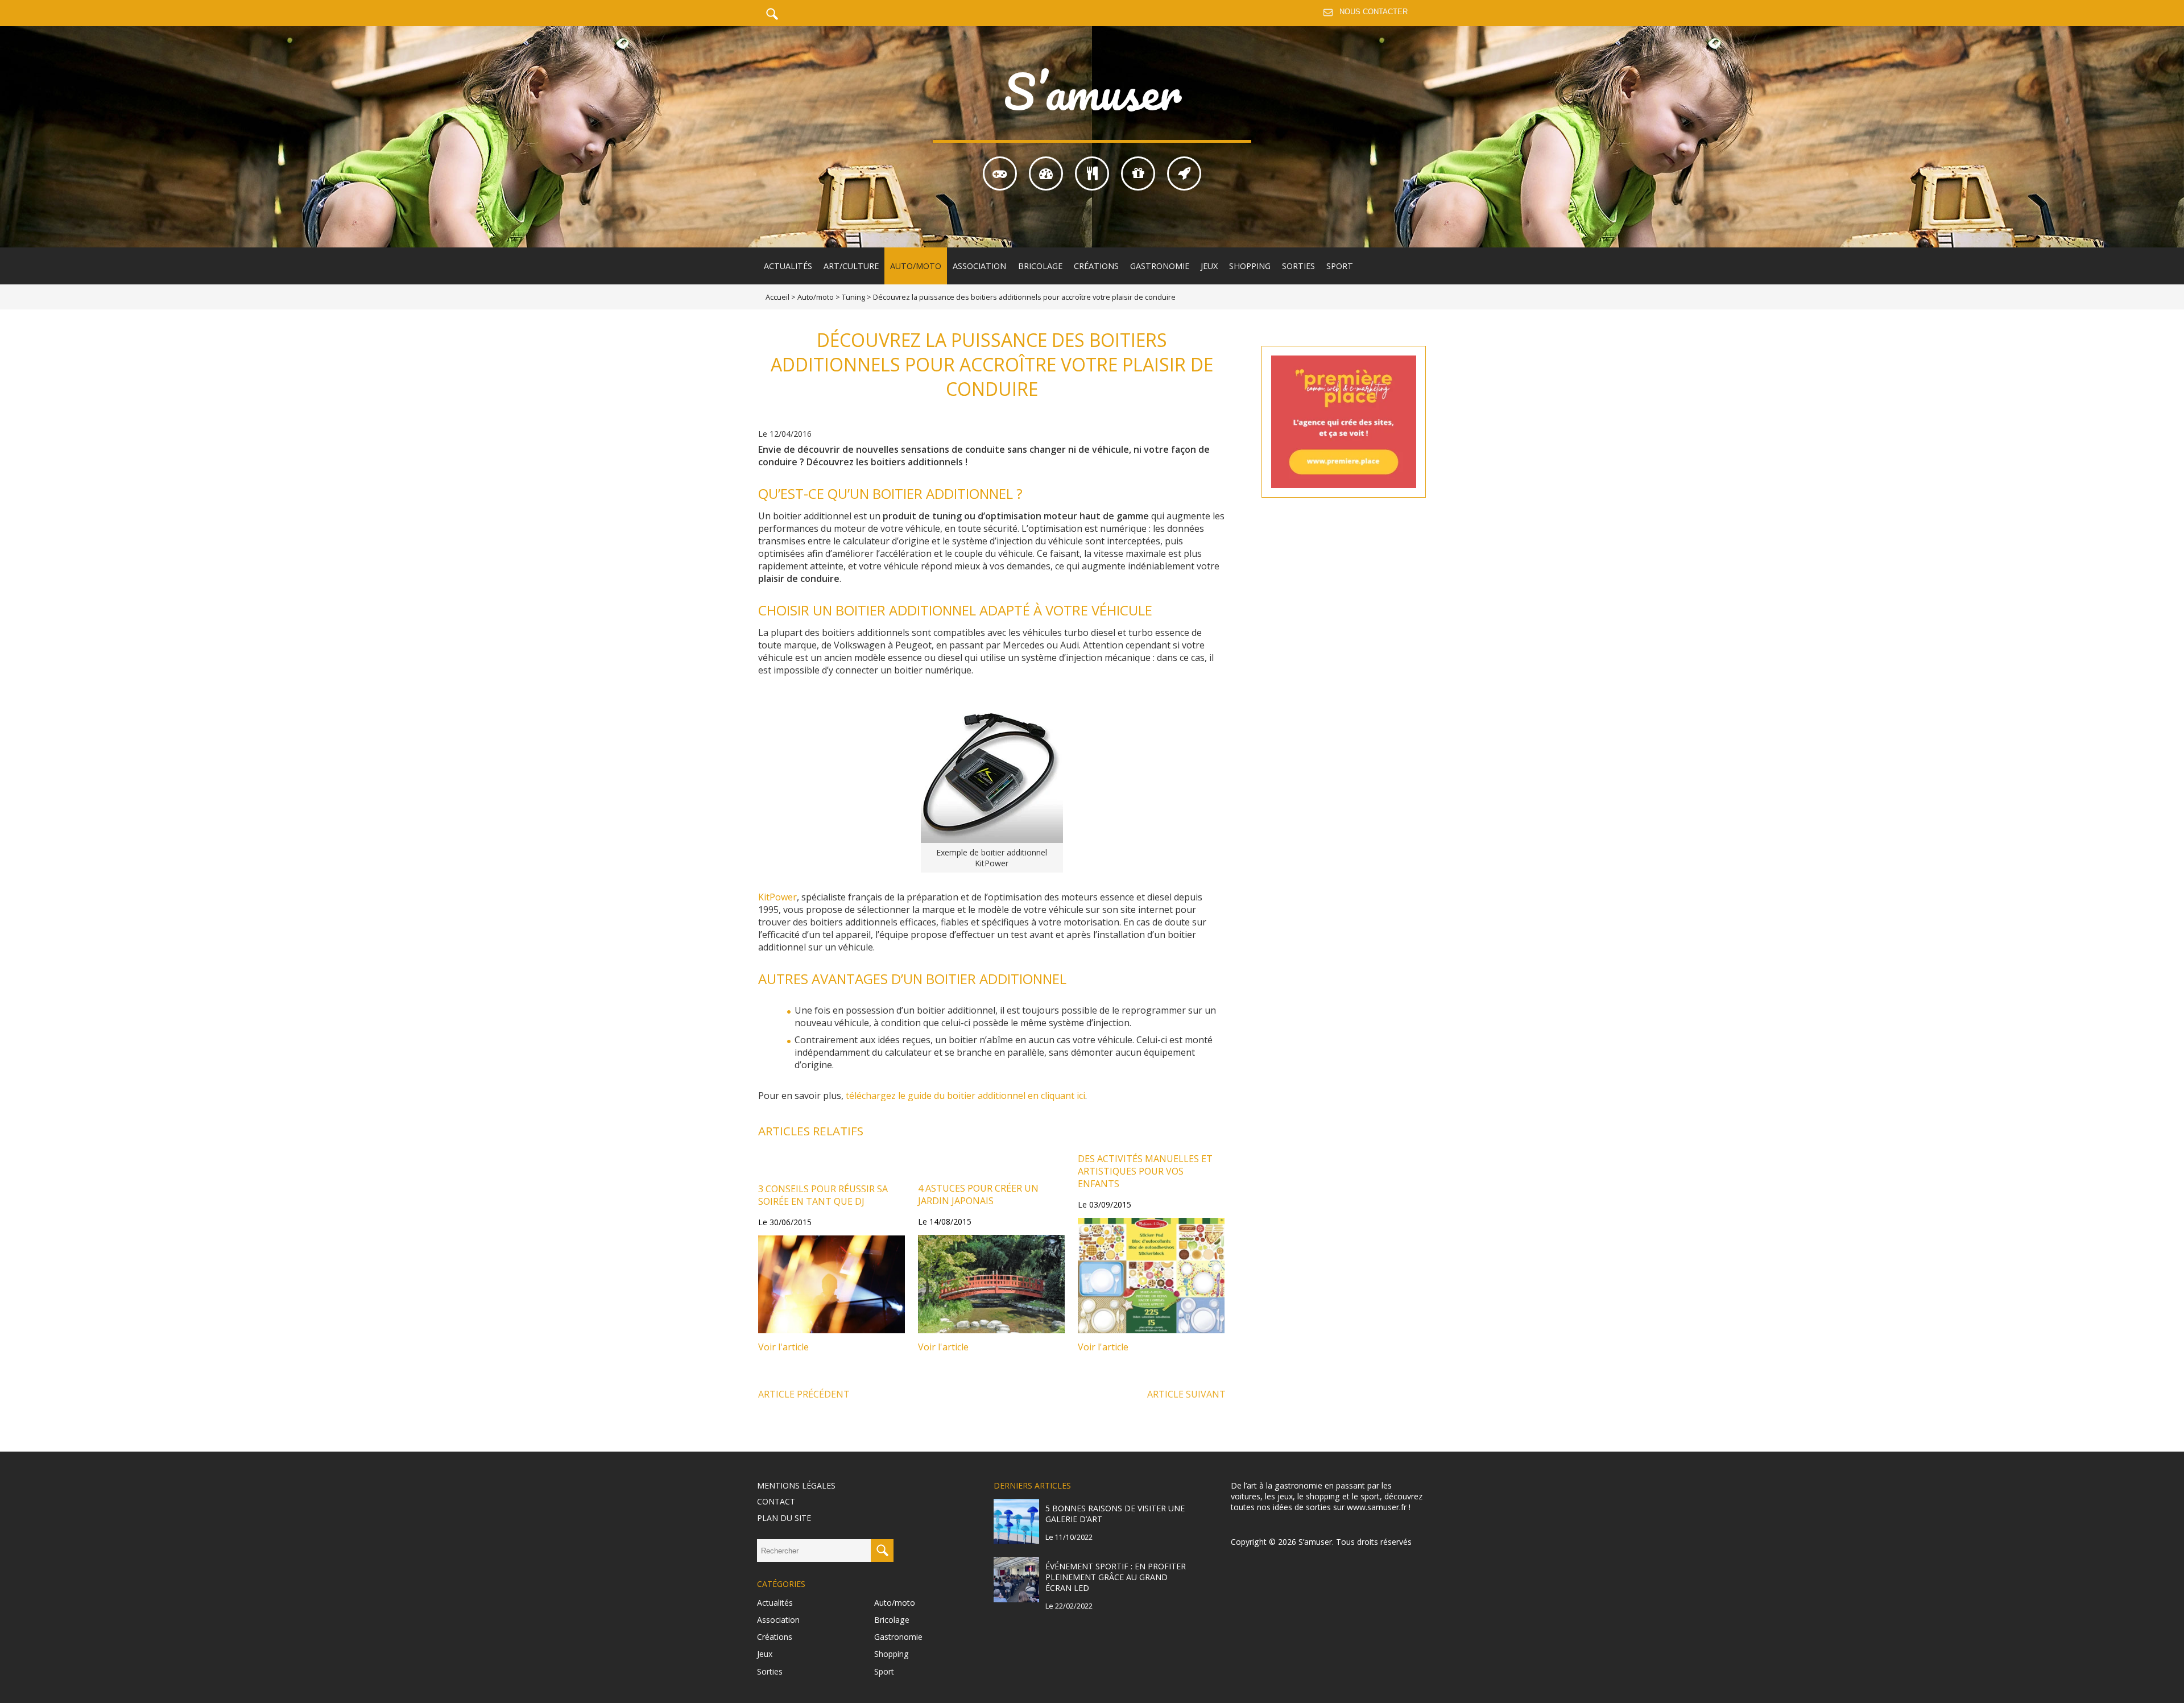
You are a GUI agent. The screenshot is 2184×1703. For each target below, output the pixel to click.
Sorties (1298, 266)
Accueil (777, 297)
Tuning (853, 297)
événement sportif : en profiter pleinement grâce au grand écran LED (1116, 1577)
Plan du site (784, 1518)
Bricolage (1040, 266)
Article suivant (1186, 1394)
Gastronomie (1160, 266)
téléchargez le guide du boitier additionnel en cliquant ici (965, 1096)
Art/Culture (851, 266)
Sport (1340, 266)
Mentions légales (796, 1485)
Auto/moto (916, 266)
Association (979, 266)
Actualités (788, 266)
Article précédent (804, 1394)
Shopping (1250, 266)
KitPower (777, 897)
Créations (1096, 266)
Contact (776, 1501)
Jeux (1209, 266)
